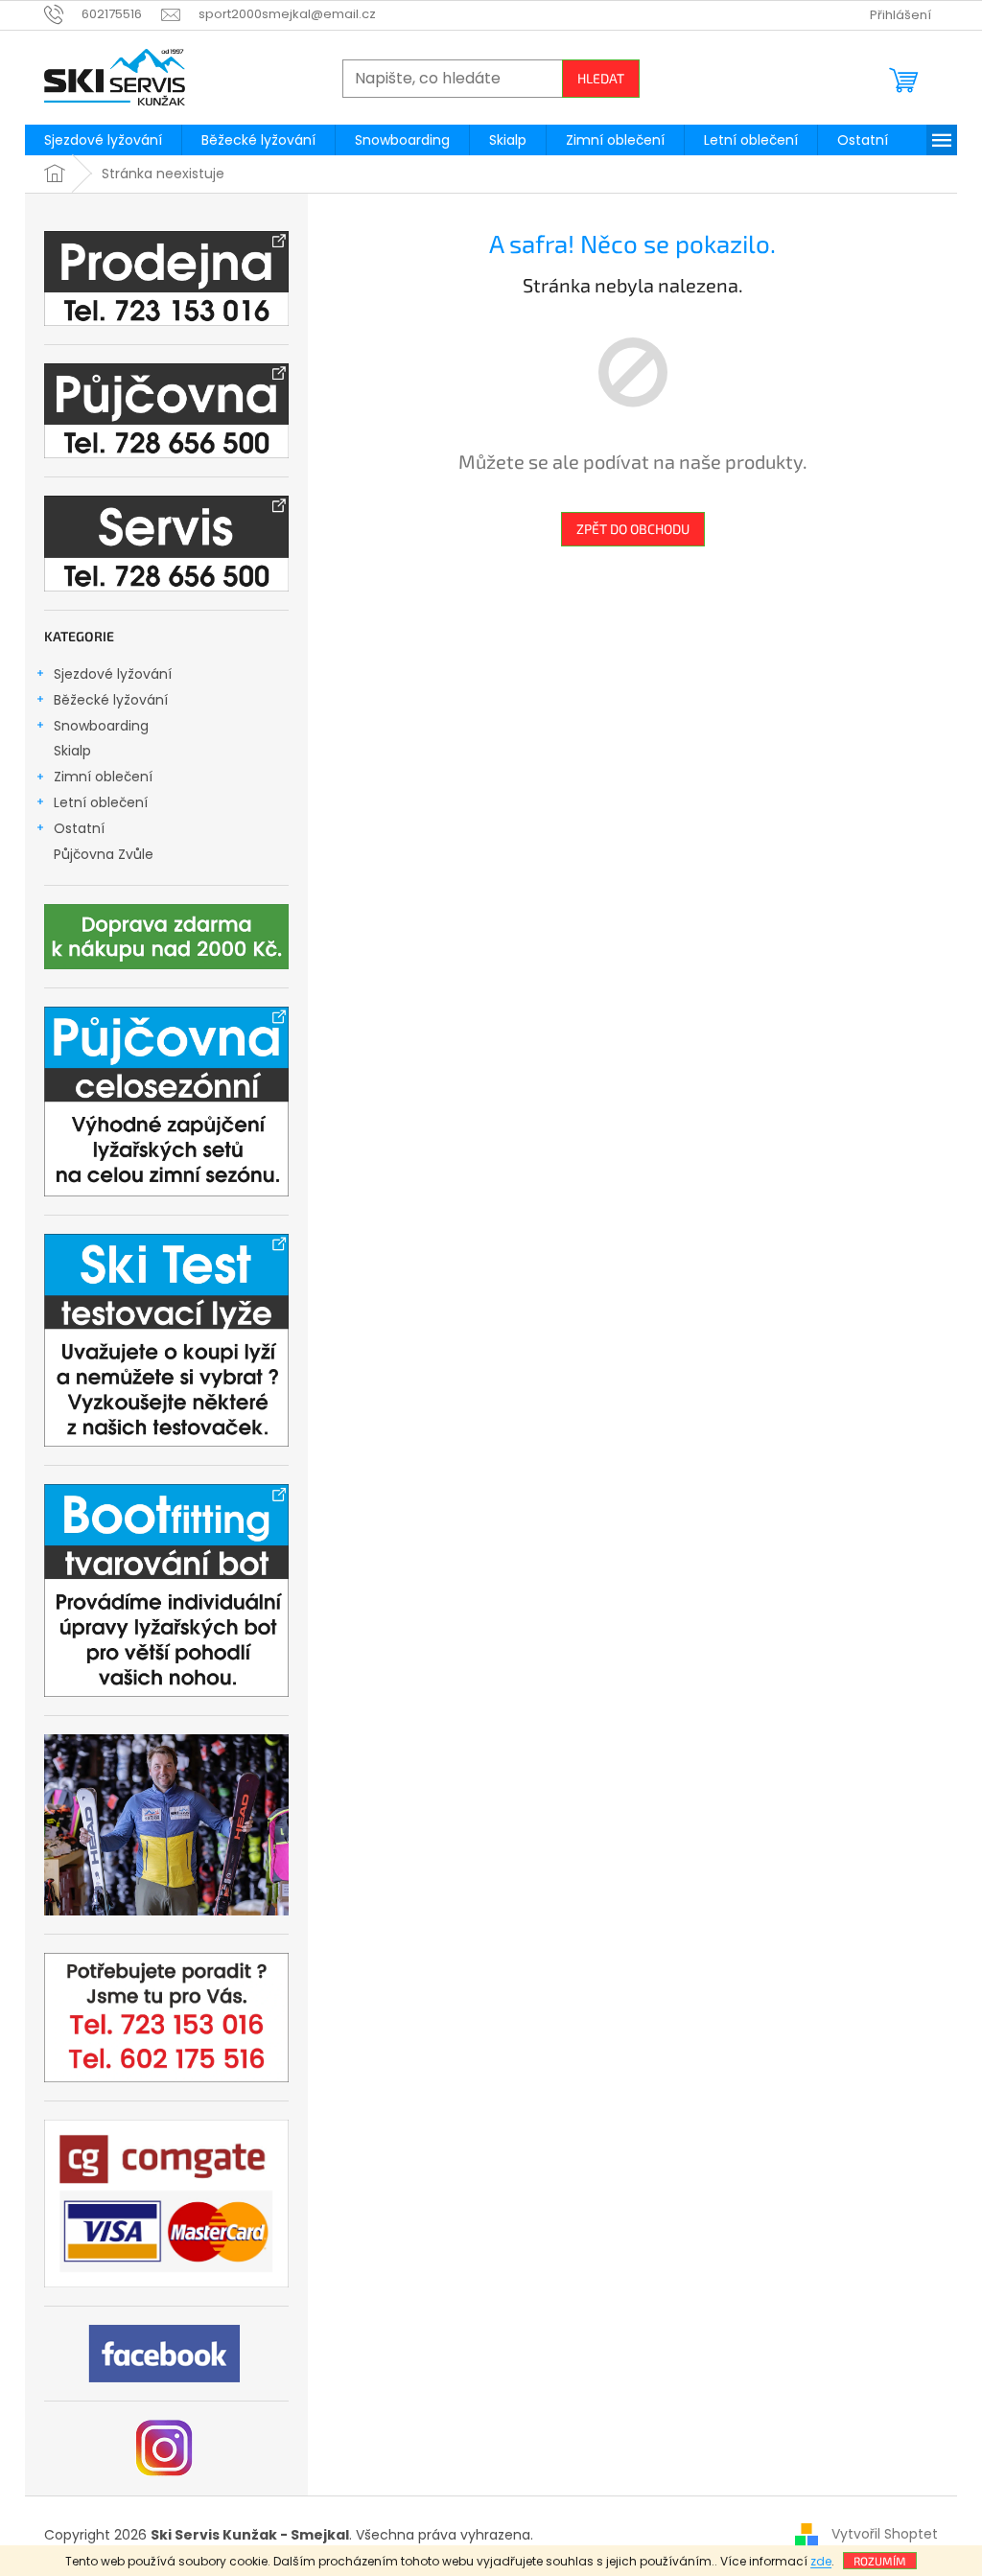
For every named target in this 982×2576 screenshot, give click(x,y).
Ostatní (79, 828)
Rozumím (880, 2561)
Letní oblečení (101, 802)
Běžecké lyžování (111, 700)
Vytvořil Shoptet (885, 2534)
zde (821, 2561)
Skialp (72, 751)
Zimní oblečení (103, 777)
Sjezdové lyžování (113, 674)
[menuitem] (103, 140)
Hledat (601, 78)
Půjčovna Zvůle (104, 854)
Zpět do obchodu (633, 529)
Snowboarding (101, 726)
